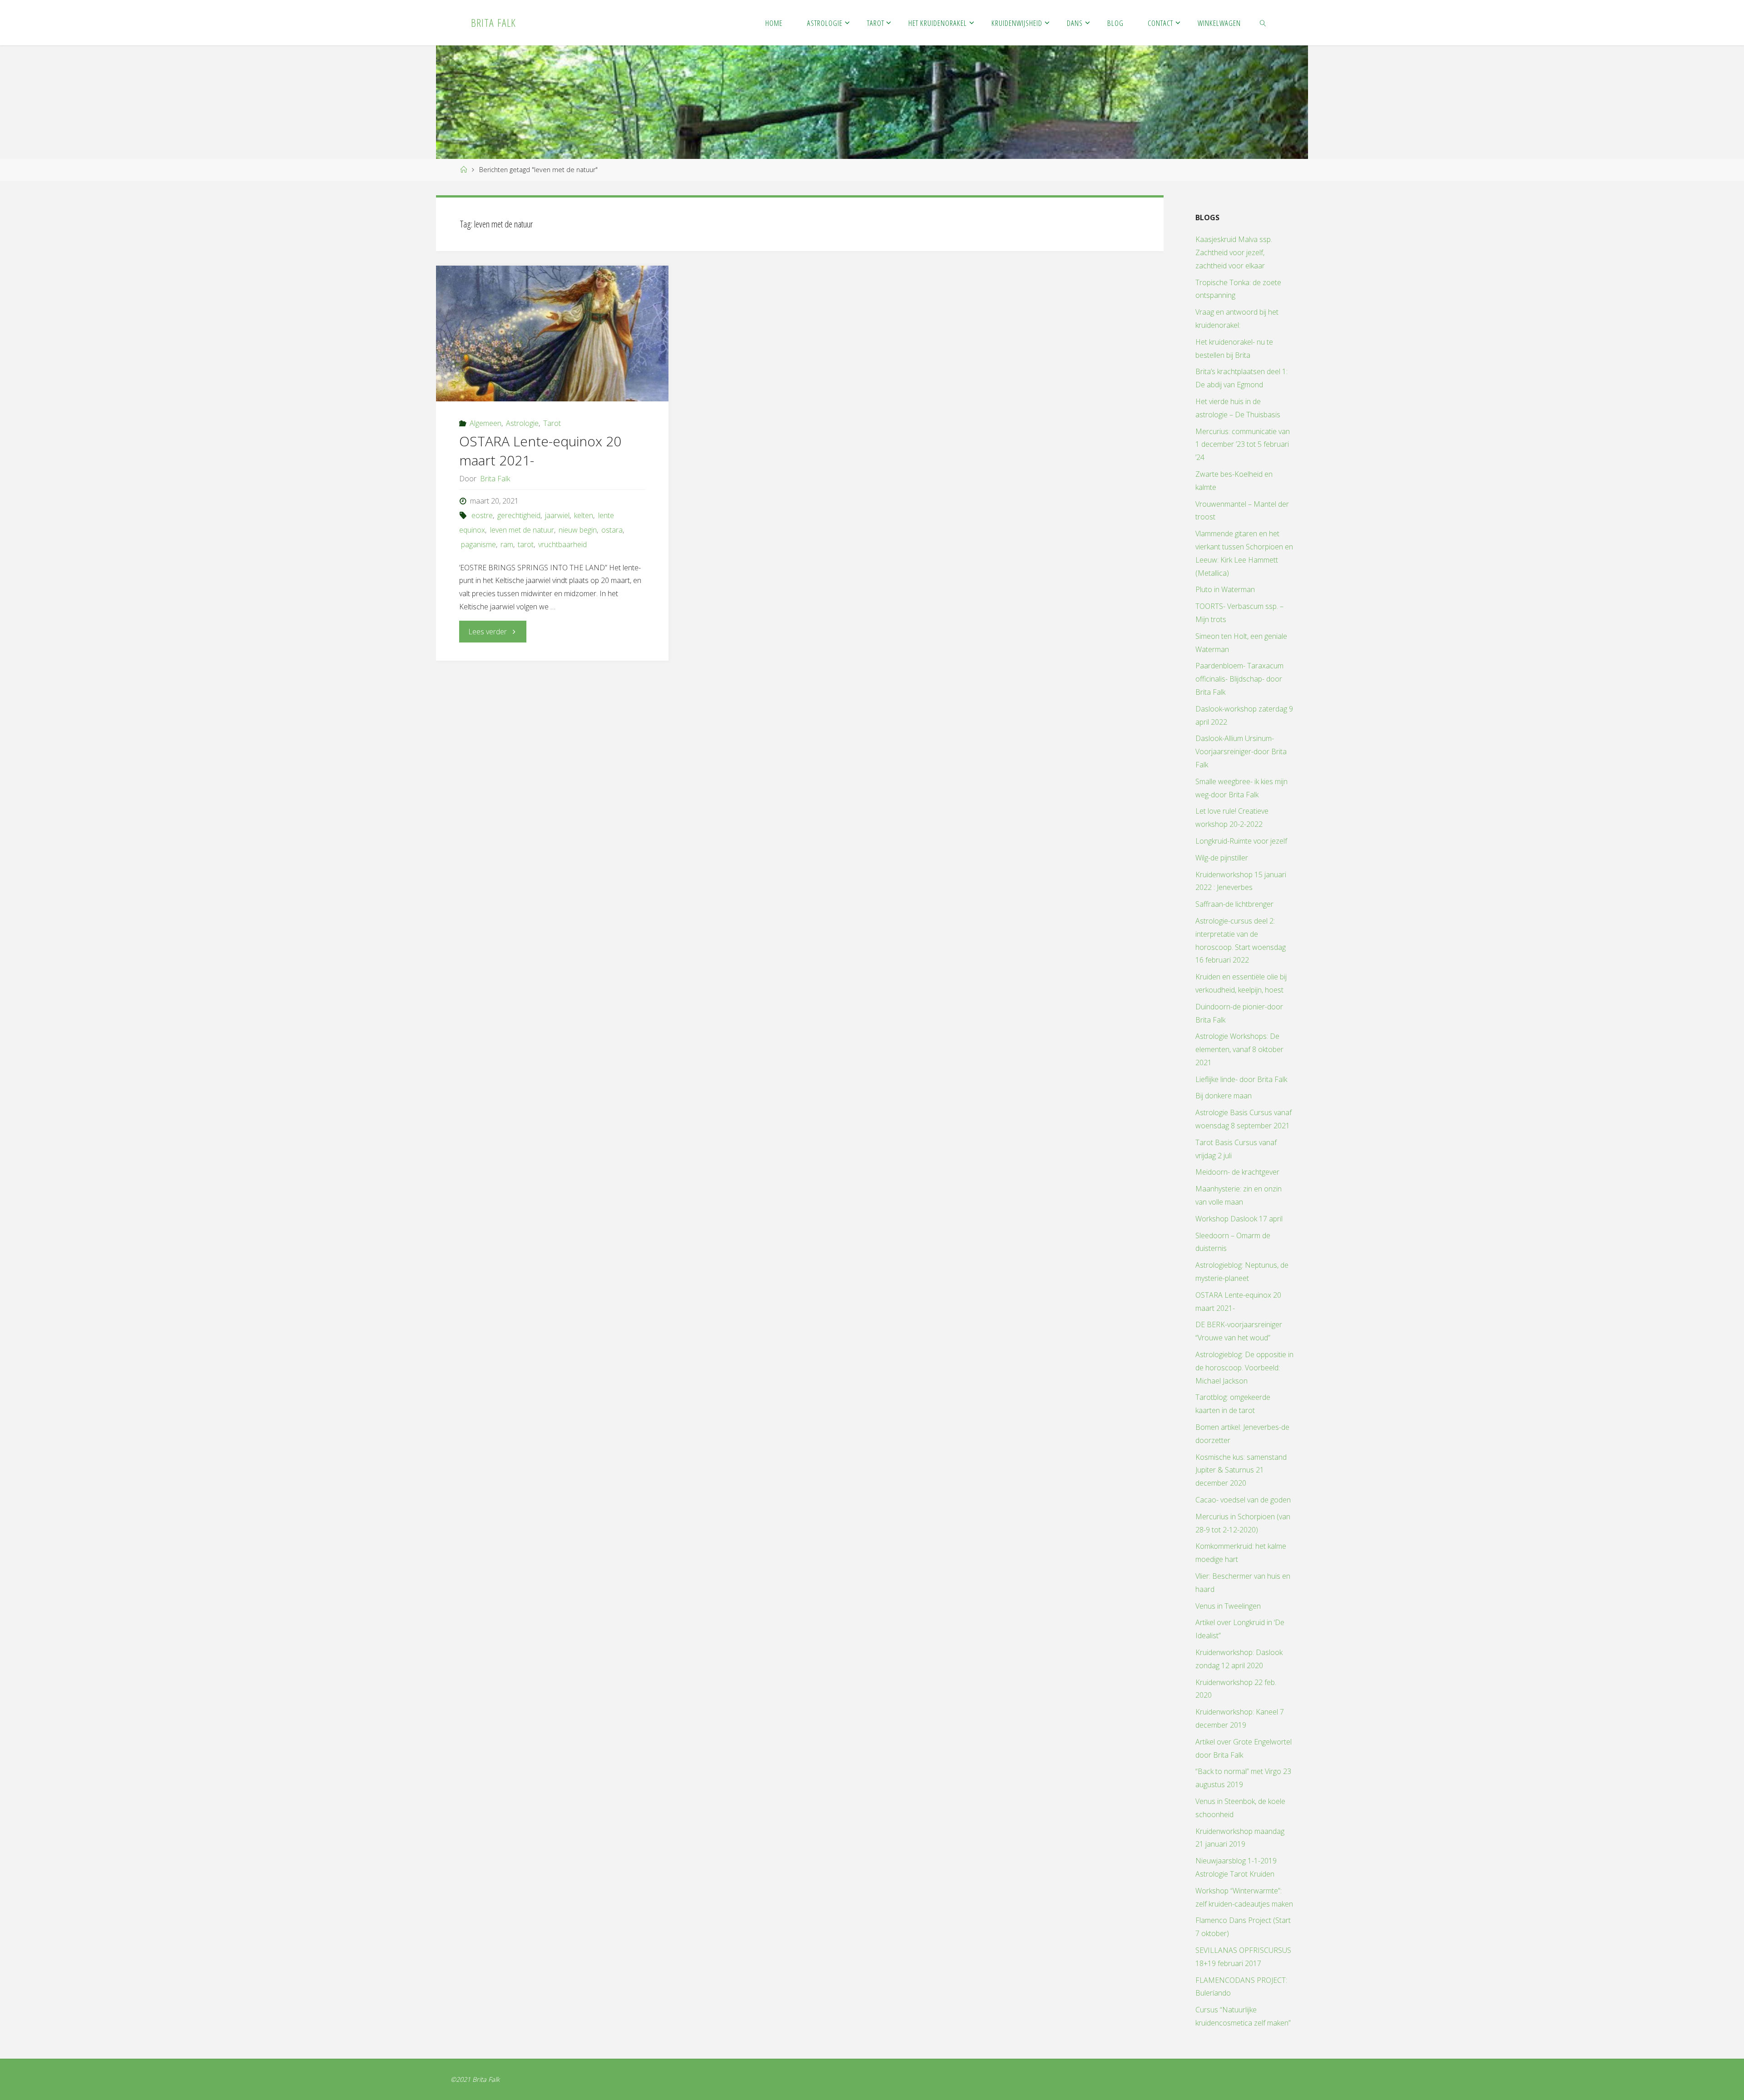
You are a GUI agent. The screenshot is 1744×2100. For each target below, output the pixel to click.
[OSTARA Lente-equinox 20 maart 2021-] (552, 334)
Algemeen (486, 423)
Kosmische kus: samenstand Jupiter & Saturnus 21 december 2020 (1241, 1470)
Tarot (552, 423)
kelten (584, 515)
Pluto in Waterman (1225, 589)
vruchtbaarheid (562, 544)
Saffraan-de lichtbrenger (1234, 904)
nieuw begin (578, 530)
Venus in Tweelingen (1228, 1606)
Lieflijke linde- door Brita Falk (1241, 1079)
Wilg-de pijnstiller (1222, 858)
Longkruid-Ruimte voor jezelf (1241, 841)
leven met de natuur (522, 530)
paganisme (478, 544)
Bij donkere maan (1224, 1096)
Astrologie (522, 423)
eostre (482, 515)
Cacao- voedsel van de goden (1243, 1500)
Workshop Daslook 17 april (1239, 1219)
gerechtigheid (519, 515)
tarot (526, 544)
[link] (1263, 23)
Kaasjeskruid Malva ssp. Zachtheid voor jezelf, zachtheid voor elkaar (1234, 252)
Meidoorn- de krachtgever (1237, 1172)
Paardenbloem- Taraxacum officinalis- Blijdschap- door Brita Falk (1239, 679)
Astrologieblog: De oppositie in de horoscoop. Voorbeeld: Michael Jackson (1244, 1368)
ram (507, 544)
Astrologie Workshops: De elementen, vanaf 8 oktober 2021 (1239, 1049)
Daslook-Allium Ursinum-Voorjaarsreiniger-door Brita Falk (1241, 751)
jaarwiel (557, 515)
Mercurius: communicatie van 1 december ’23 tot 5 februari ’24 (1243, 445)
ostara (612, 530)
